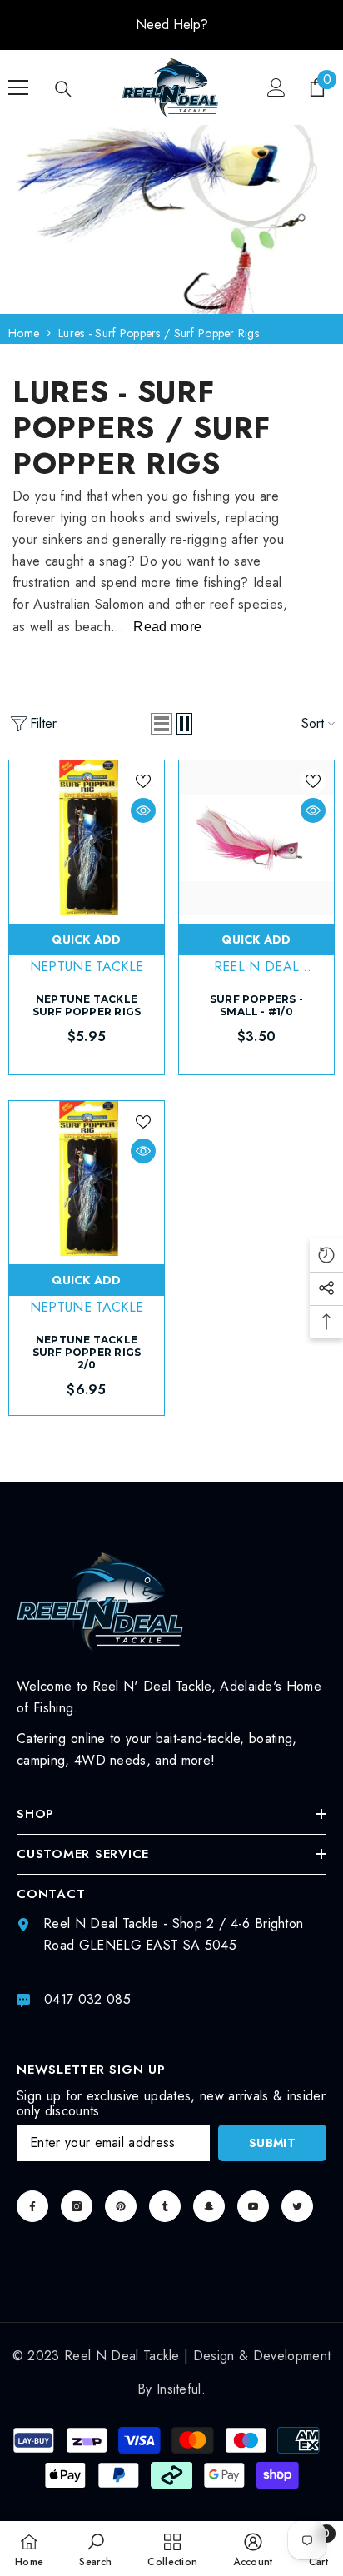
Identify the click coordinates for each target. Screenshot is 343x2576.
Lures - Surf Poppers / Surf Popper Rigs (159, 333)
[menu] (18, 87)
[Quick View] (143, 810)
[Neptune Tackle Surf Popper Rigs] (87, 838)
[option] (171, 25)
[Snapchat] (209, 2206)
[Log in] (276, 87)
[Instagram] (77, 2206)
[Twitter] (297, 2206)
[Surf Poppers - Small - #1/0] (256, 838)
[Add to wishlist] (143, 781)
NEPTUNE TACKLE (87, 967)
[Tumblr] (165, 2206)
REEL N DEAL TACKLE (257, 976)
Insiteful (179, 2389)
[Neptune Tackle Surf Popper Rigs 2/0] (87, 1178)
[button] (162, 724)
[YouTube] (253, 2206)
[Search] (63, 89)
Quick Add (87, 939)
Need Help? (172, 25)
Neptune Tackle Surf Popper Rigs (87, 1005)
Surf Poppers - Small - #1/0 (256, 1005)
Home (24, 333)
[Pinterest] (121, 2206)
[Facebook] (32, 2206)
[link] (95, 2549)
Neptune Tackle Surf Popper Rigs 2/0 (87, 1352)
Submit (272, 2143)
